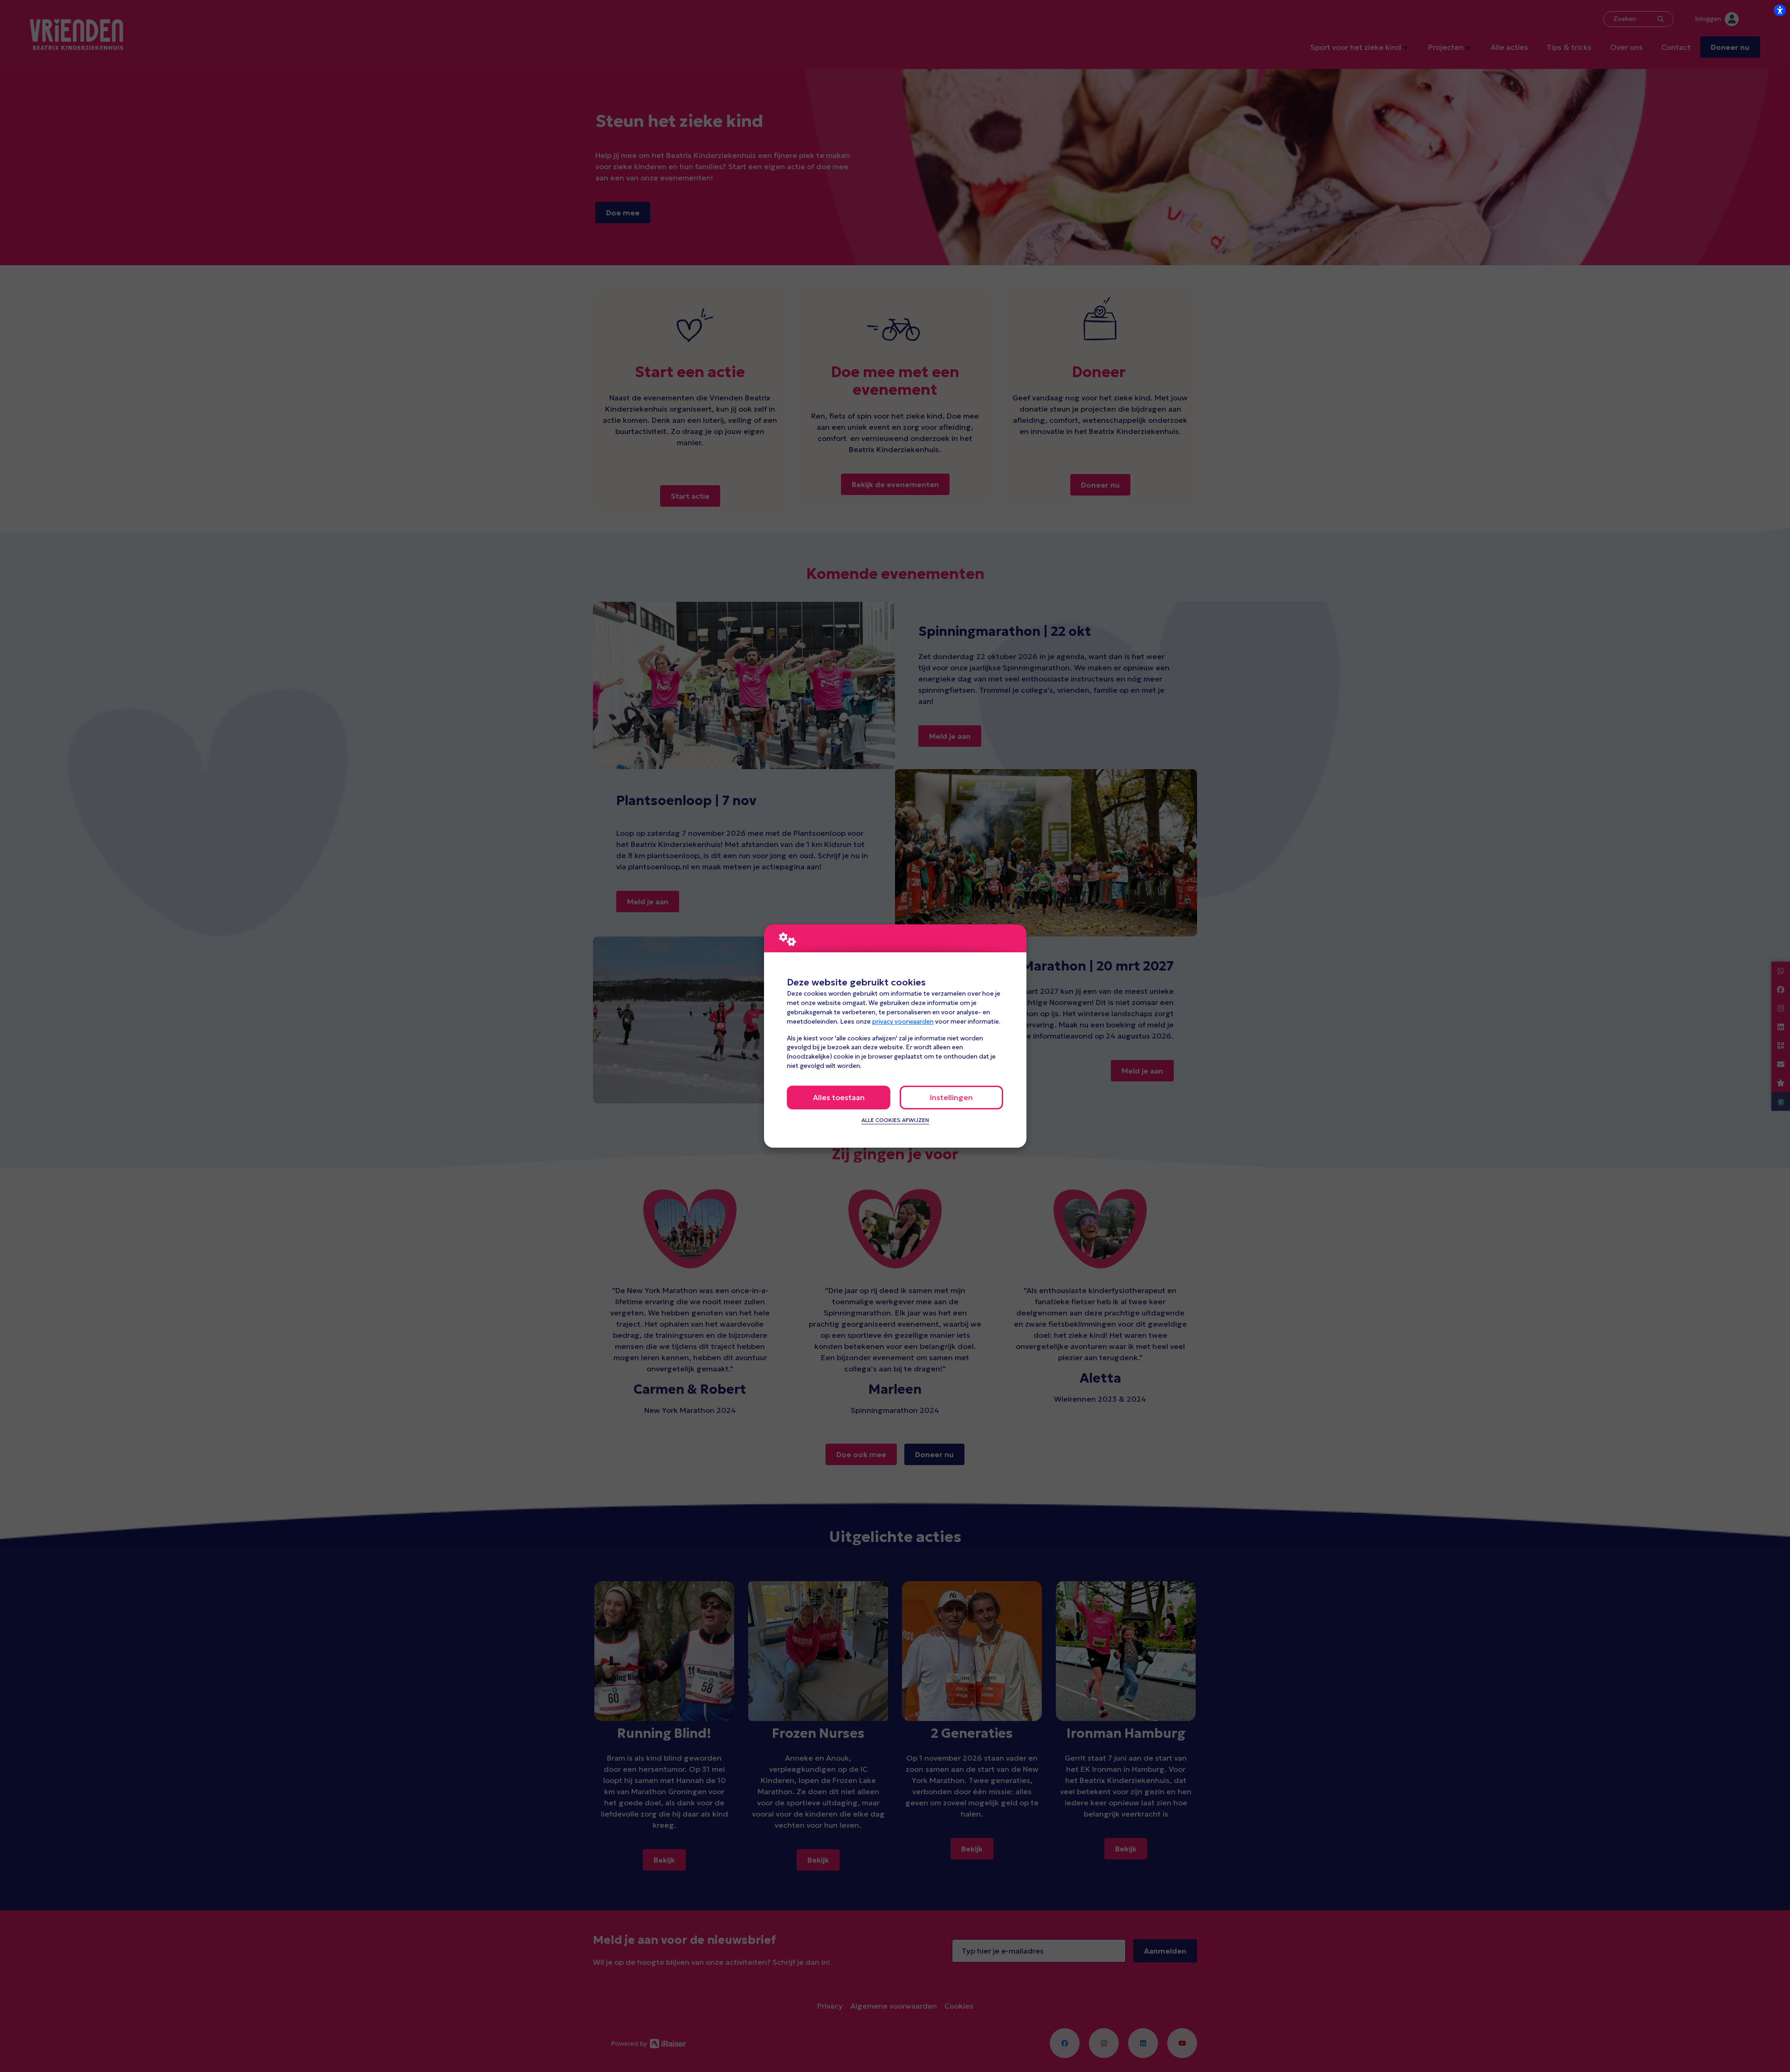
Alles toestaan (839, 1097)
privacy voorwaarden (903, 1022)
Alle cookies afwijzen (895, 1120)
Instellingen (951, 1097)
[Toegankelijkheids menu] (1780, 10)
